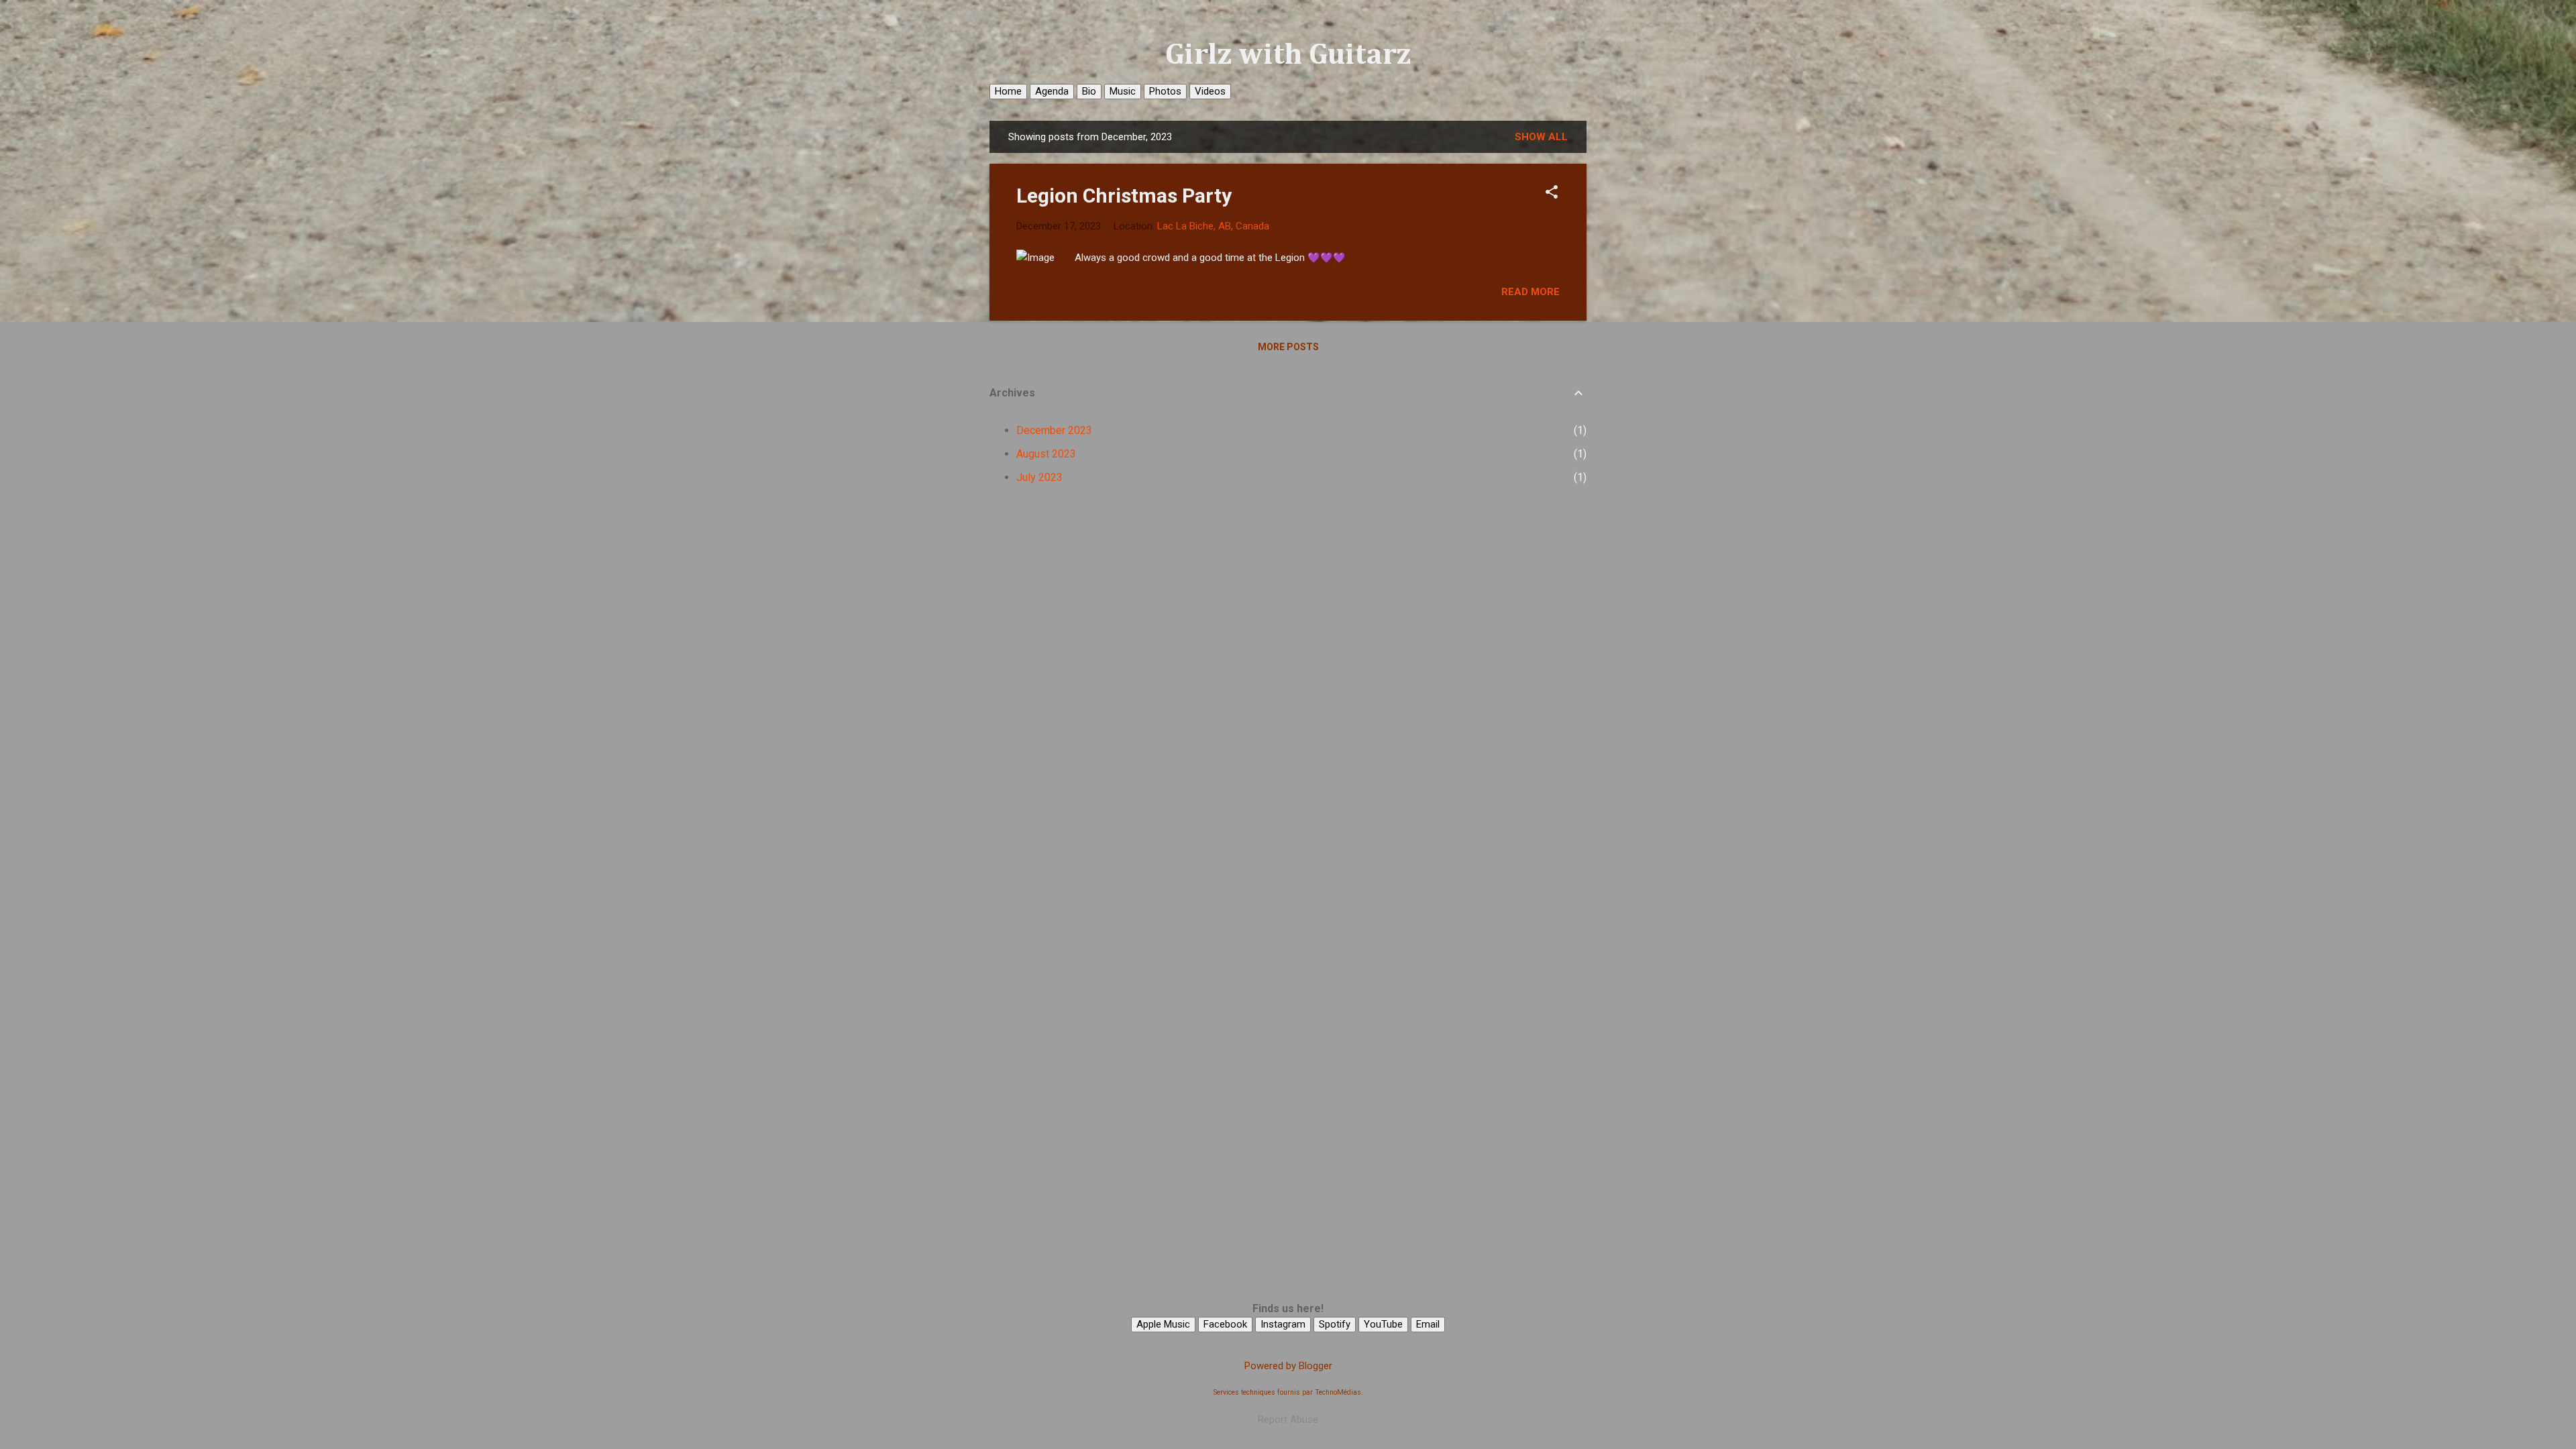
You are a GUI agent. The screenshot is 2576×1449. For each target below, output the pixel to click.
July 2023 (1039, 477)
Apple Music (1163, 1324)
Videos (1210, 91)
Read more (1531, 292)
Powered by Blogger (1288, 1366)
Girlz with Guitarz (1288, 55)
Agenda (1052, 91)
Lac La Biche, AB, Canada (1213, 226)
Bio (1089, 91)
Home (1008, 91)
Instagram (1283, 1324)
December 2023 (1054, 430)
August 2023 (1046, 454)
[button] (1552, 193)
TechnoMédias (1338, 1392)
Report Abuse (1288, 1419)
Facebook (1225, 1324)
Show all (1541, 137)
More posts (1288, 347)
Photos (1165, 91)
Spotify (1335, 1324)
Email (1428, 1324)
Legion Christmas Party (1124, 196)
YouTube (1383, 1324)
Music (1123, 91)
